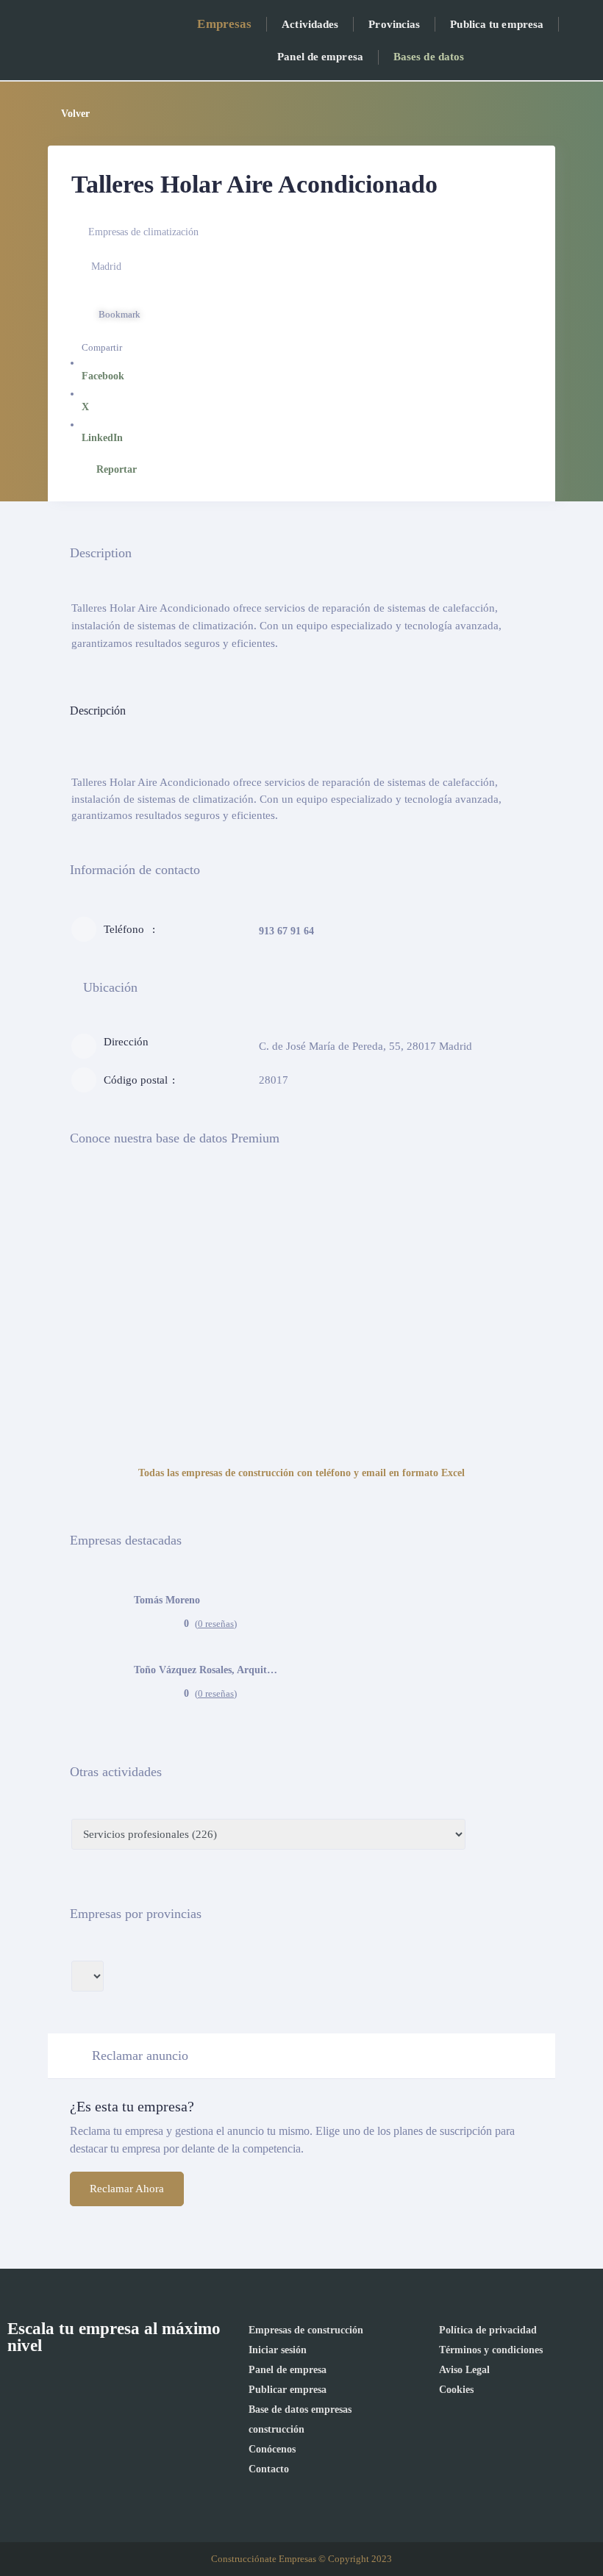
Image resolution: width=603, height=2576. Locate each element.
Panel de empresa (320, 57)
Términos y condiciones (491, 2350)
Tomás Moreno (167, 1600)
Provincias (394, 24)
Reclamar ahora (127, 2189)
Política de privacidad (488, 2330)
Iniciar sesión (278, 2350)
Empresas (224, 24)
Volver (75, 114)
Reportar (117, 469)
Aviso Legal (464, 2370)
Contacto (269, 2469)
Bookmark (119, 314)
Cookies (456, 2390)
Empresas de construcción (306, 2330)
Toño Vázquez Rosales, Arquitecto (207, 1670)
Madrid (106, 266)
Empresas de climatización (143, 232)
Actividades (310, 24)
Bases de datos (429, 57)
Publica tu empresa (497, 24)
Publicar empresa (288, 2390)
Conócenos (272, 2449)
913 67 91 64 (286, 931)
